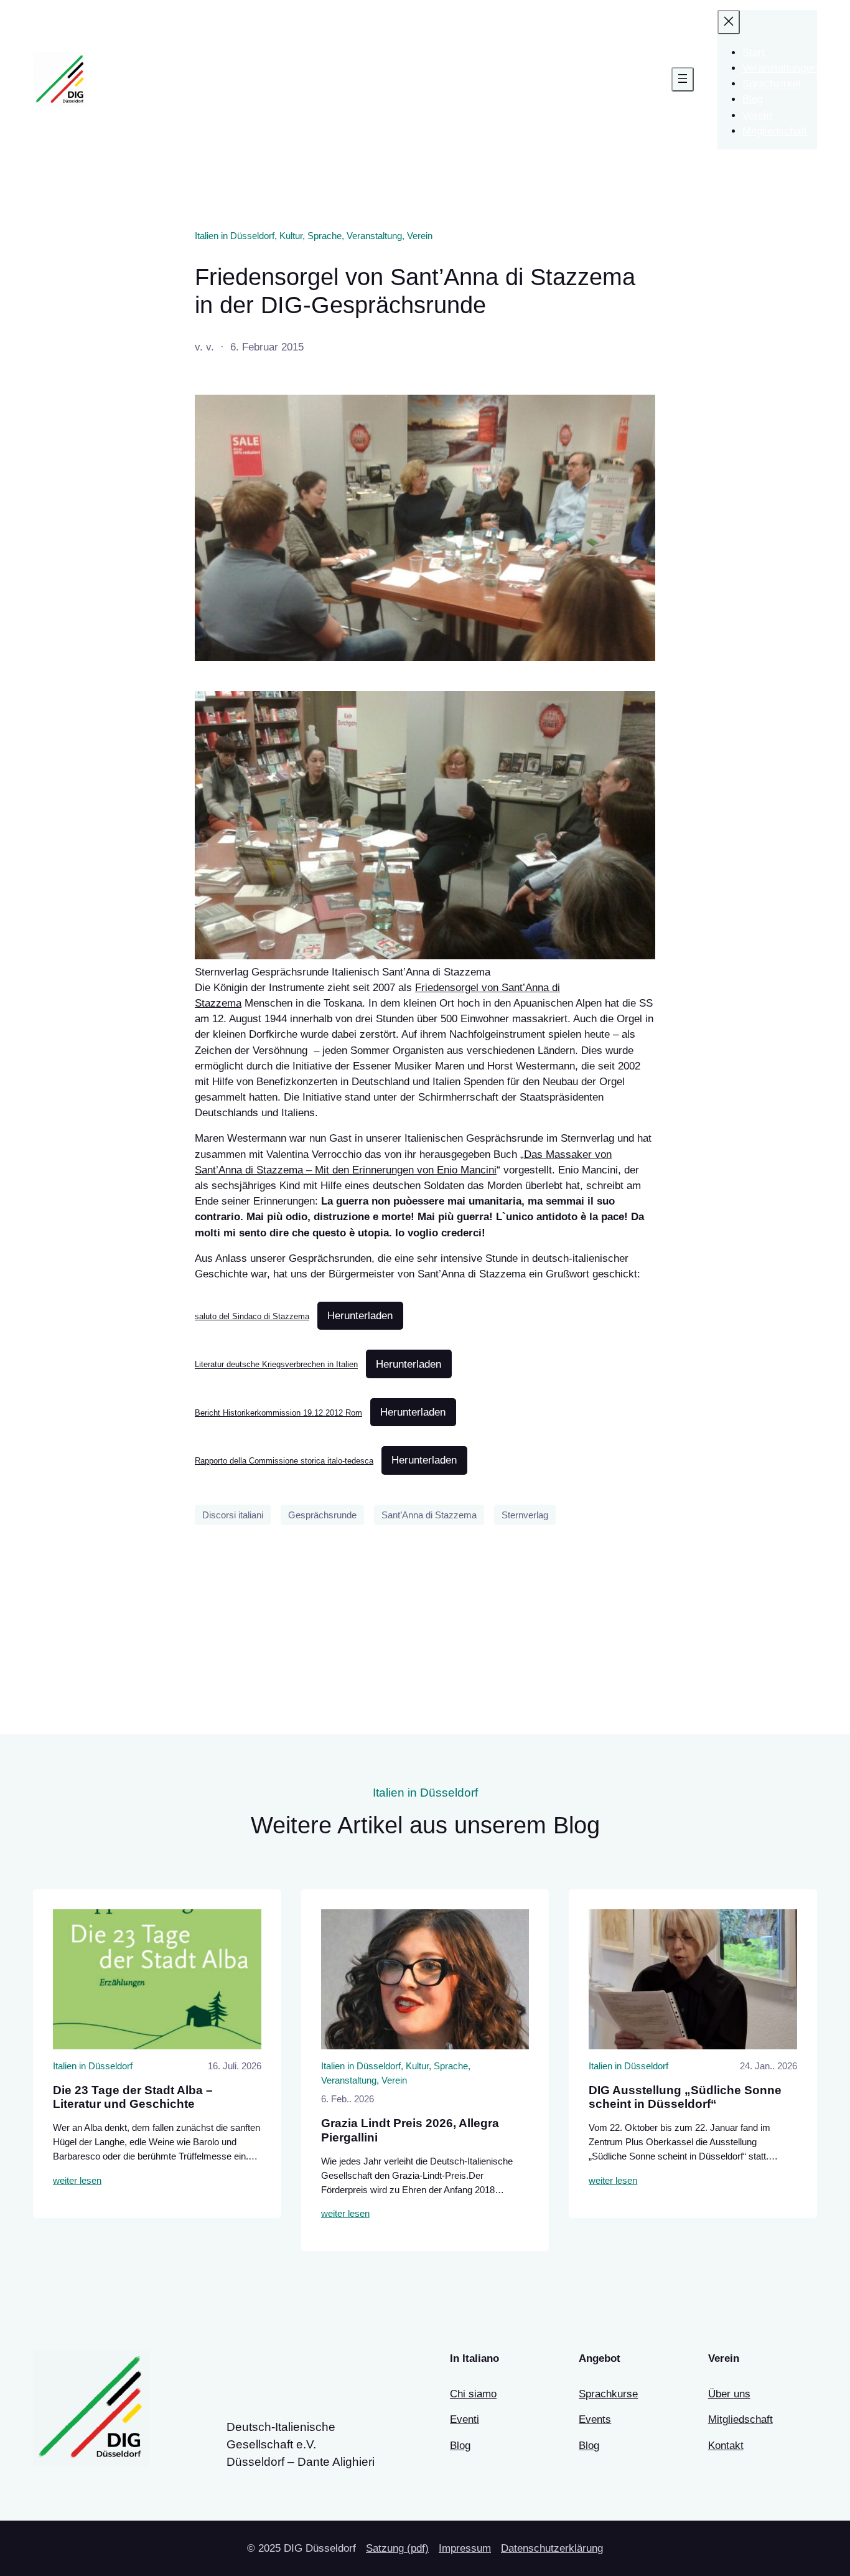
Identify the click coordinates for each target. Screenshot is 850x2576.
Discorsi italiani (233, 1515)
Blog (460, 2446)
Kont (719, 2446)
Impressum (465, 2548)
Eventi (465, 2419)
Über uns (729, 2394)
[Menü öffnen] (683, 79)
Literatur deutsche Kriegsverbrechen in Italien (276, 1365)
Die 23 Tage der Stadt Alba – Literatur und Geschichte (133, 2097)
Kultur (291, 236)
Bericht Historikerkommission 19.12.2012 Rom (278, 1413)
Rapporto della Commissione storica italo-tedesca (284, 1461)
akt (736, 2446)
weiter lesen (77, 2180)
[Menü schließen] (729, 22)
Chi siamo (473, 2394)
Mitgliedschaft (740, 2419)
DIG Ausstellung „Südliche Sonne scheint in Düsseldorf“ (685, 2097)
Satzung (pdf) (397, 2548)
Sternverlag (525, 1515)
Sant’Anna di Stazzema (429, 1515)
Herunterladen (360, 1316)
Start (754, 53)
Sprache (325, 236)
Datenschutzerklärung (552, 2548)
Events (595, 2419)
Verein (420, 236)
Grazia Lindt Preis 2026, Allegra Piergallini (410, 2130)
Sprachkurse (608, 2394)
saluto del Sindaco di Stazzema (252, 1316)
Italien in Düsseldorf (235, 236)
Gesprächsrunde (322, 1515)
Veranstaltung (374, 236)
